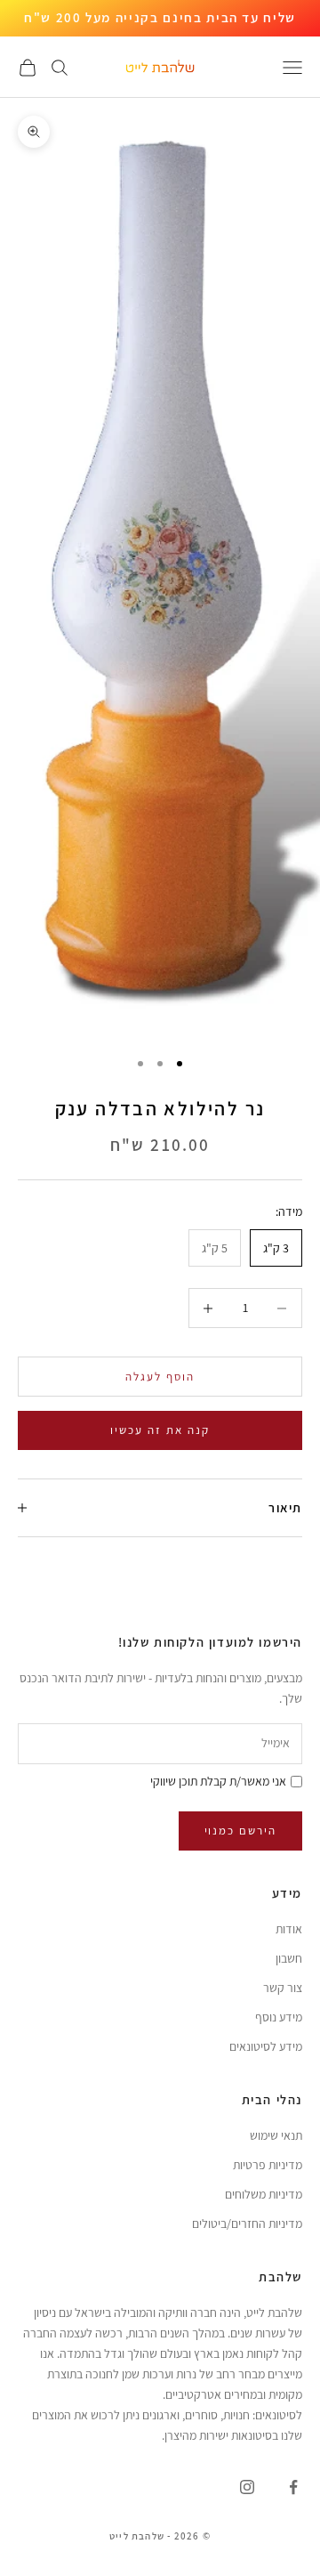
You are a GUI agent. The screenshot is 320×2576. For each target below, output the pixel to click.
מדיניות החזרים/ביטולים (247, 2224)
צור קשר (283, 1988)
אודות (289, 1929)
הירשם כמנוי (240, 1831)
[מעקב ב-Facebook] (293, 2487)
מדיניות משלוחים (264, 2194)
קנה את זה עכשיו (160, 1430)
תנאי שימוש (276, 2135)
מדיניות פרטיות (268, 2165)
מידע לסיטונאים (266, 2046)
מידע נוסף (279, 2017)
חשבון (289, 1958)
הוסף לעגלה (160, 1377)
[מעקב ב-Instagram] (247, 2487)
